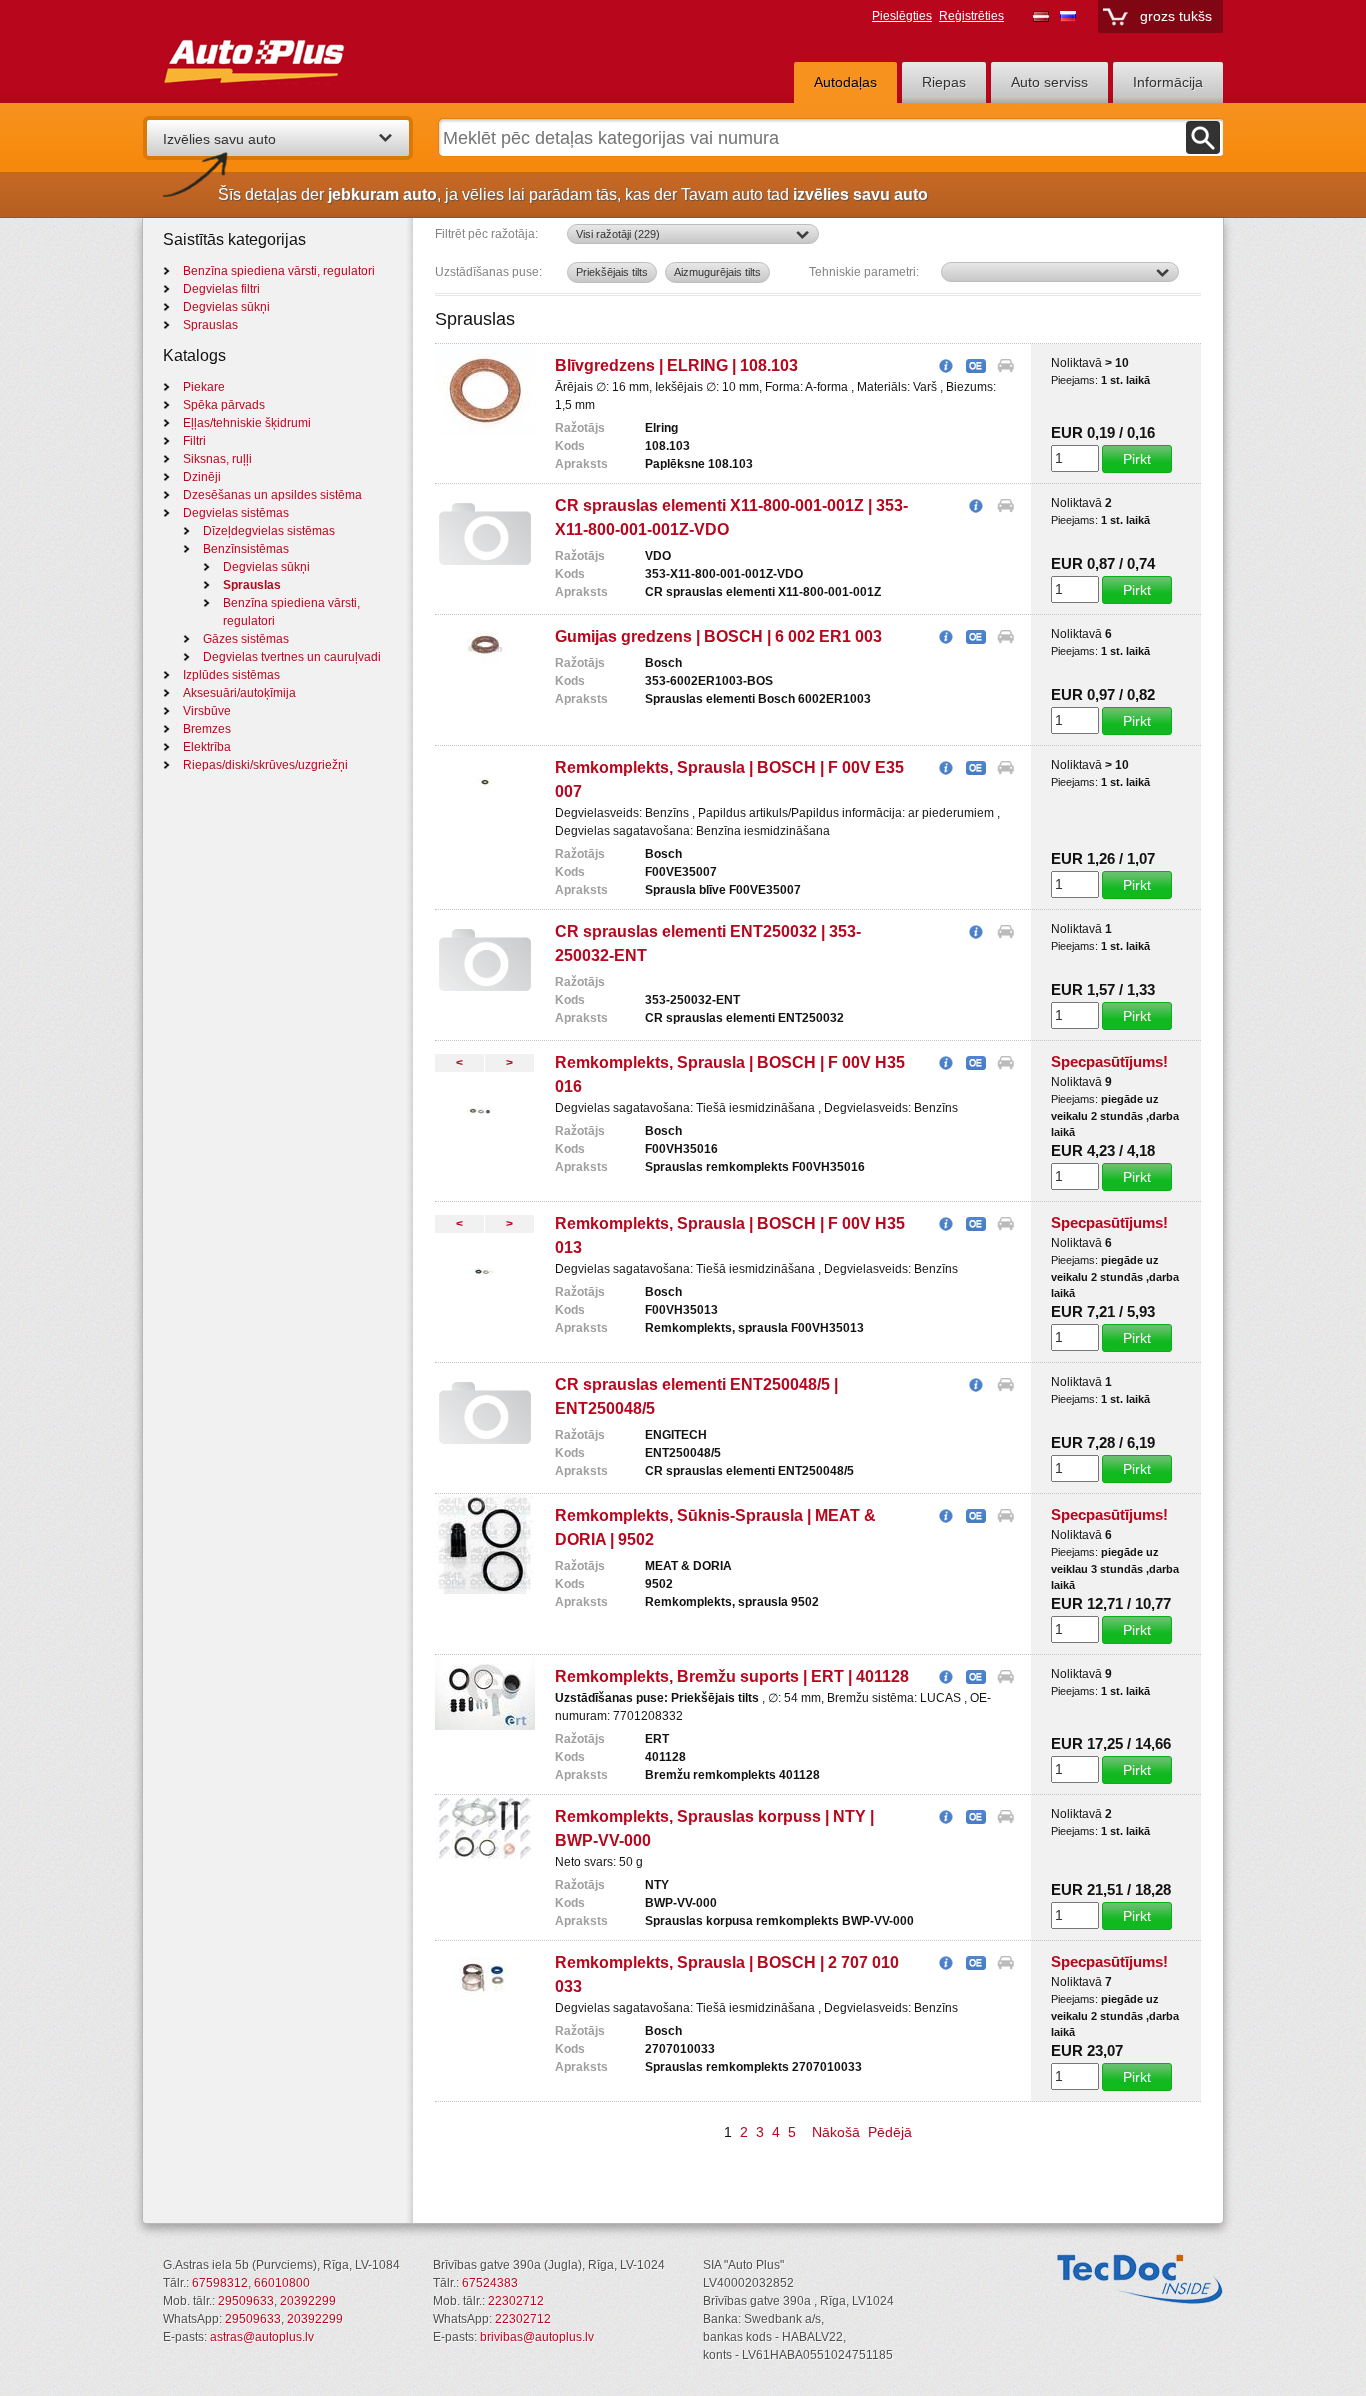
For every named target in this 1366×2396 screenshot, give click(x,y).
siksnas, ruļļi (217, 459)
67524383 (490, 2283)
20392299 (308, 2301)
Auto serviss (1049, 82)
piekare (204, 387)
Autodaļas (845, 82)
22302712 (516, 2301)
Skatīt (946, 367)
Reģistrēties (971, 16)
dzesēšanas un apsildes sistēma (272, 495)
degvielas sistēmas (236, 513)
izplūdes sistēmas (231, 675)
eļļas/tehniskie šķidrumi (247, 423)
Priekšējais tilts (612, 272)
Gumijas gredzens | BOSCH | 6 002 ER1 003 (718, 636)
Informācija (1168, 82)
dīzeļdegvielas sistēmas (269, 531)
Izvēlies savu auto (219, 139)
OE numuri (976, 367)
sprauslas (210, 325)
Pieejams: (1076, 380)
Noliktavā (1076, 363)
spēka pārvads (224, 405)
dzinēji (202, 477)
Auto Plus (292, 56)
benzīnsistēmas (246, 549)
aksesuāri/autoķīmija (239, 693)
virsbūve (207, 711)
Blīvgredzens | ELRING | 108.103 (676, 365)
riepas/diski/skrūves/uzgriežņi (265, 765)
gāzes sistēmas (246, 639)
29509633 (246, 2301)
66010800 (282, 2283)
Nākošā (836, 2132)
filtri (194, 441)
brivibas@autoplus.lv (537, 2337)
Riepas (944, 82)
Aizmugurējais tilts (717, 272)
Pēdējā (890, 2132)
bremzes (207, 729)
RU (1068, 16)
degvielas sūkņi (226, 307)
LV (1041, 16)
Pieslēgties (902, 16)
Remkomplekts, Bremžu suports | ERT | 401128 (732, 1676)
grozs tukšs (1176, 16)
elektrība (207, 747)
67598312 (220, 2283)
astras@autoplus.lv (262, 2337)
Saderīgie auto (1006, 367)
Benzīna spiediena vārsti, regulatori (279, 271)
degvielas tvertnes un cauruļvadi (292, 657)
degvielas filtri (221, 289)
